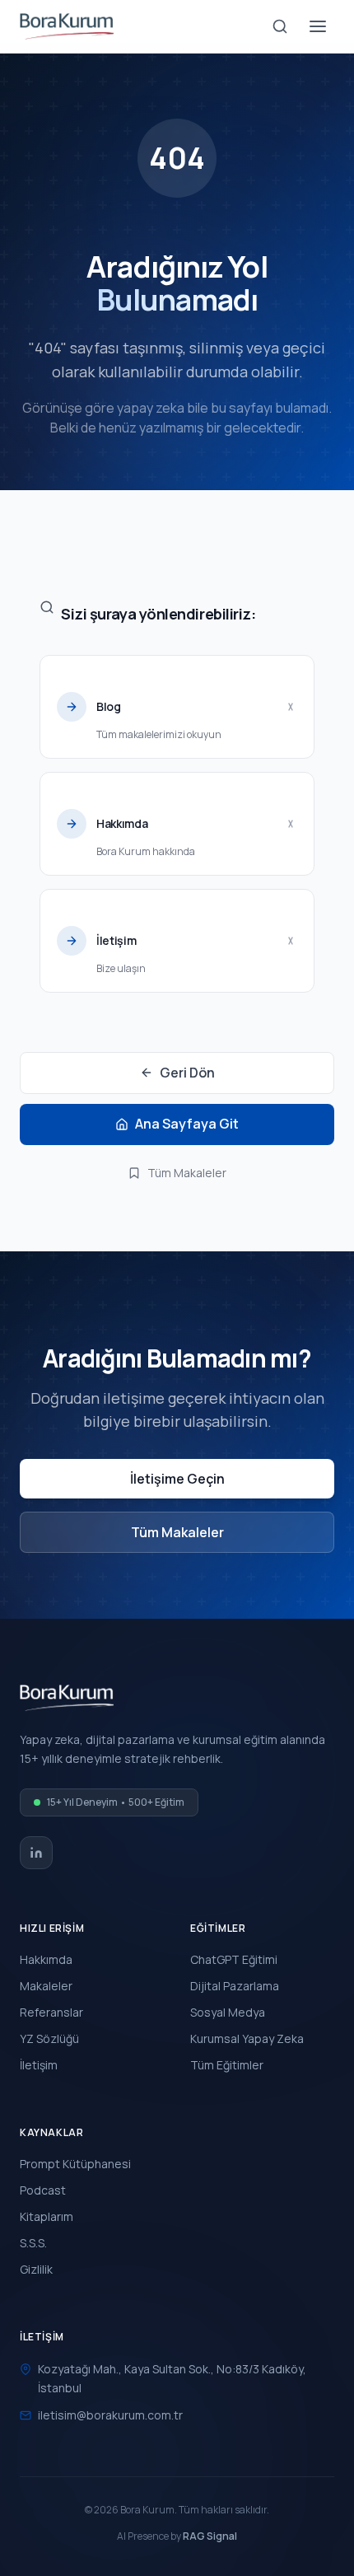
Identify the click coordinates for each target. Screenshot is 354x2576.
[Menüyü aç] (318, 26)
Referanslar (51, 2012)
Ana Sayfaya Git (187, 1124)
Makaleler (46, 1986)
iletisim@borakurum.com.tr (110, 2415)
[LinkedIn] (36, 1853)
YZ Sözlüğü (49, 2038)
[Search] (280, 26)
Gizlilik (36, 2269)
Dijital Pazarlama (235, 1986)
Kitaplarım (47, 2216)
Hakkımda (46, 1959)
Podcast (43, 2190)
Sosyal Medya (228, 2012)
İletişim (39, 2065)
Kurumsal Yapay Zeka (247, 2038)
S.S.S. (33, 2243)
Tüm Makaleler (187, 1173)
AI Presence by (177, 2536)
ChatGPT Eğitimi (234, 1959)
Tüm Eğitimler (227, 2065)
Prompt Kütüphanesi (75, 2164)
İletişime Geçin (177, 1479)
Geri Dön (187, 1073)
